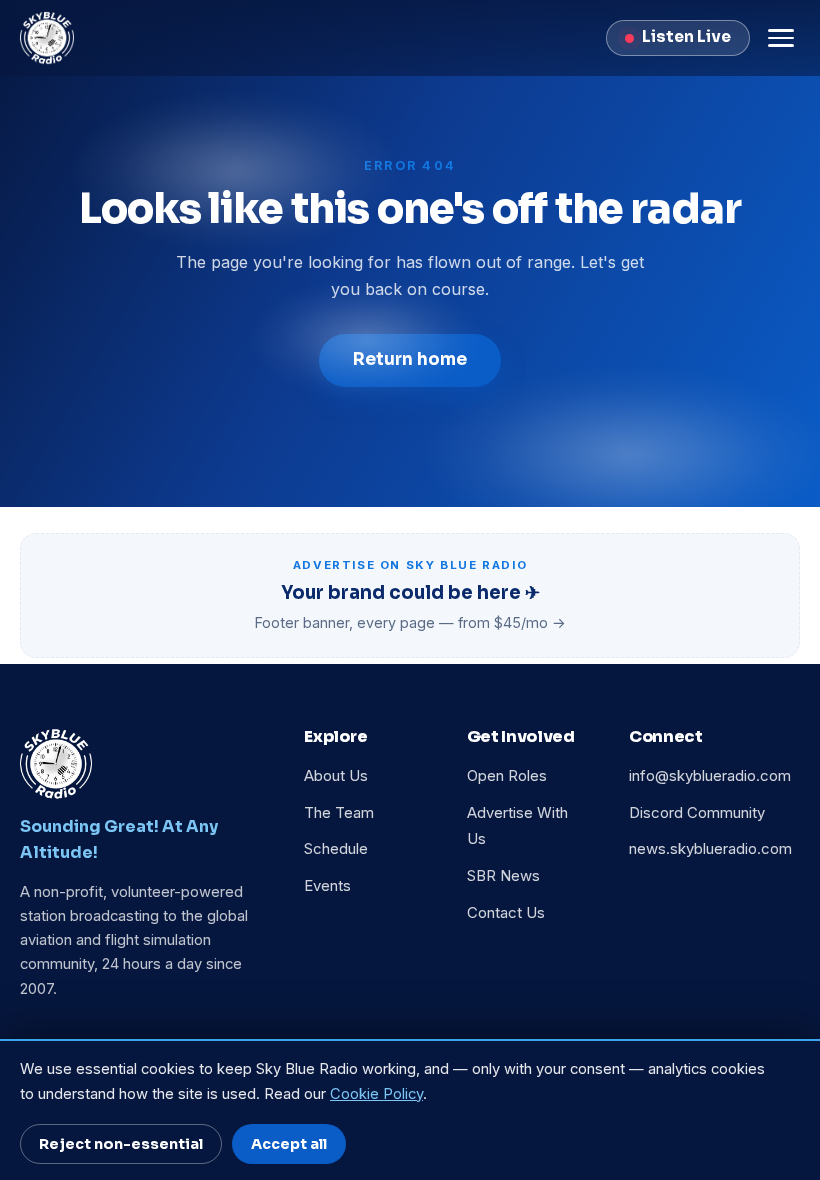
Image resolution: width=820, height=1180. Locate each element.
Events (327, 886)
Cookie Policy (376, 1094)
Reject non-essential (121, 1144)
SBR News (503, 876)
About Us (336, 776)
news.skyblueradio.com (710, 849)
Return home (410, 359)
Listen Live (686, 37)
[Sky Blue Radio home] (47, 38)
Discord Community (697, 813)
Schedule (336, 849)
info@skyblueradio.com (710, 776)
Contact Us (506, 913)
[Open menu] (781, 38)
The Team (339, 813)
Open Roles (507, 776)
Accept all (289, 1144)
